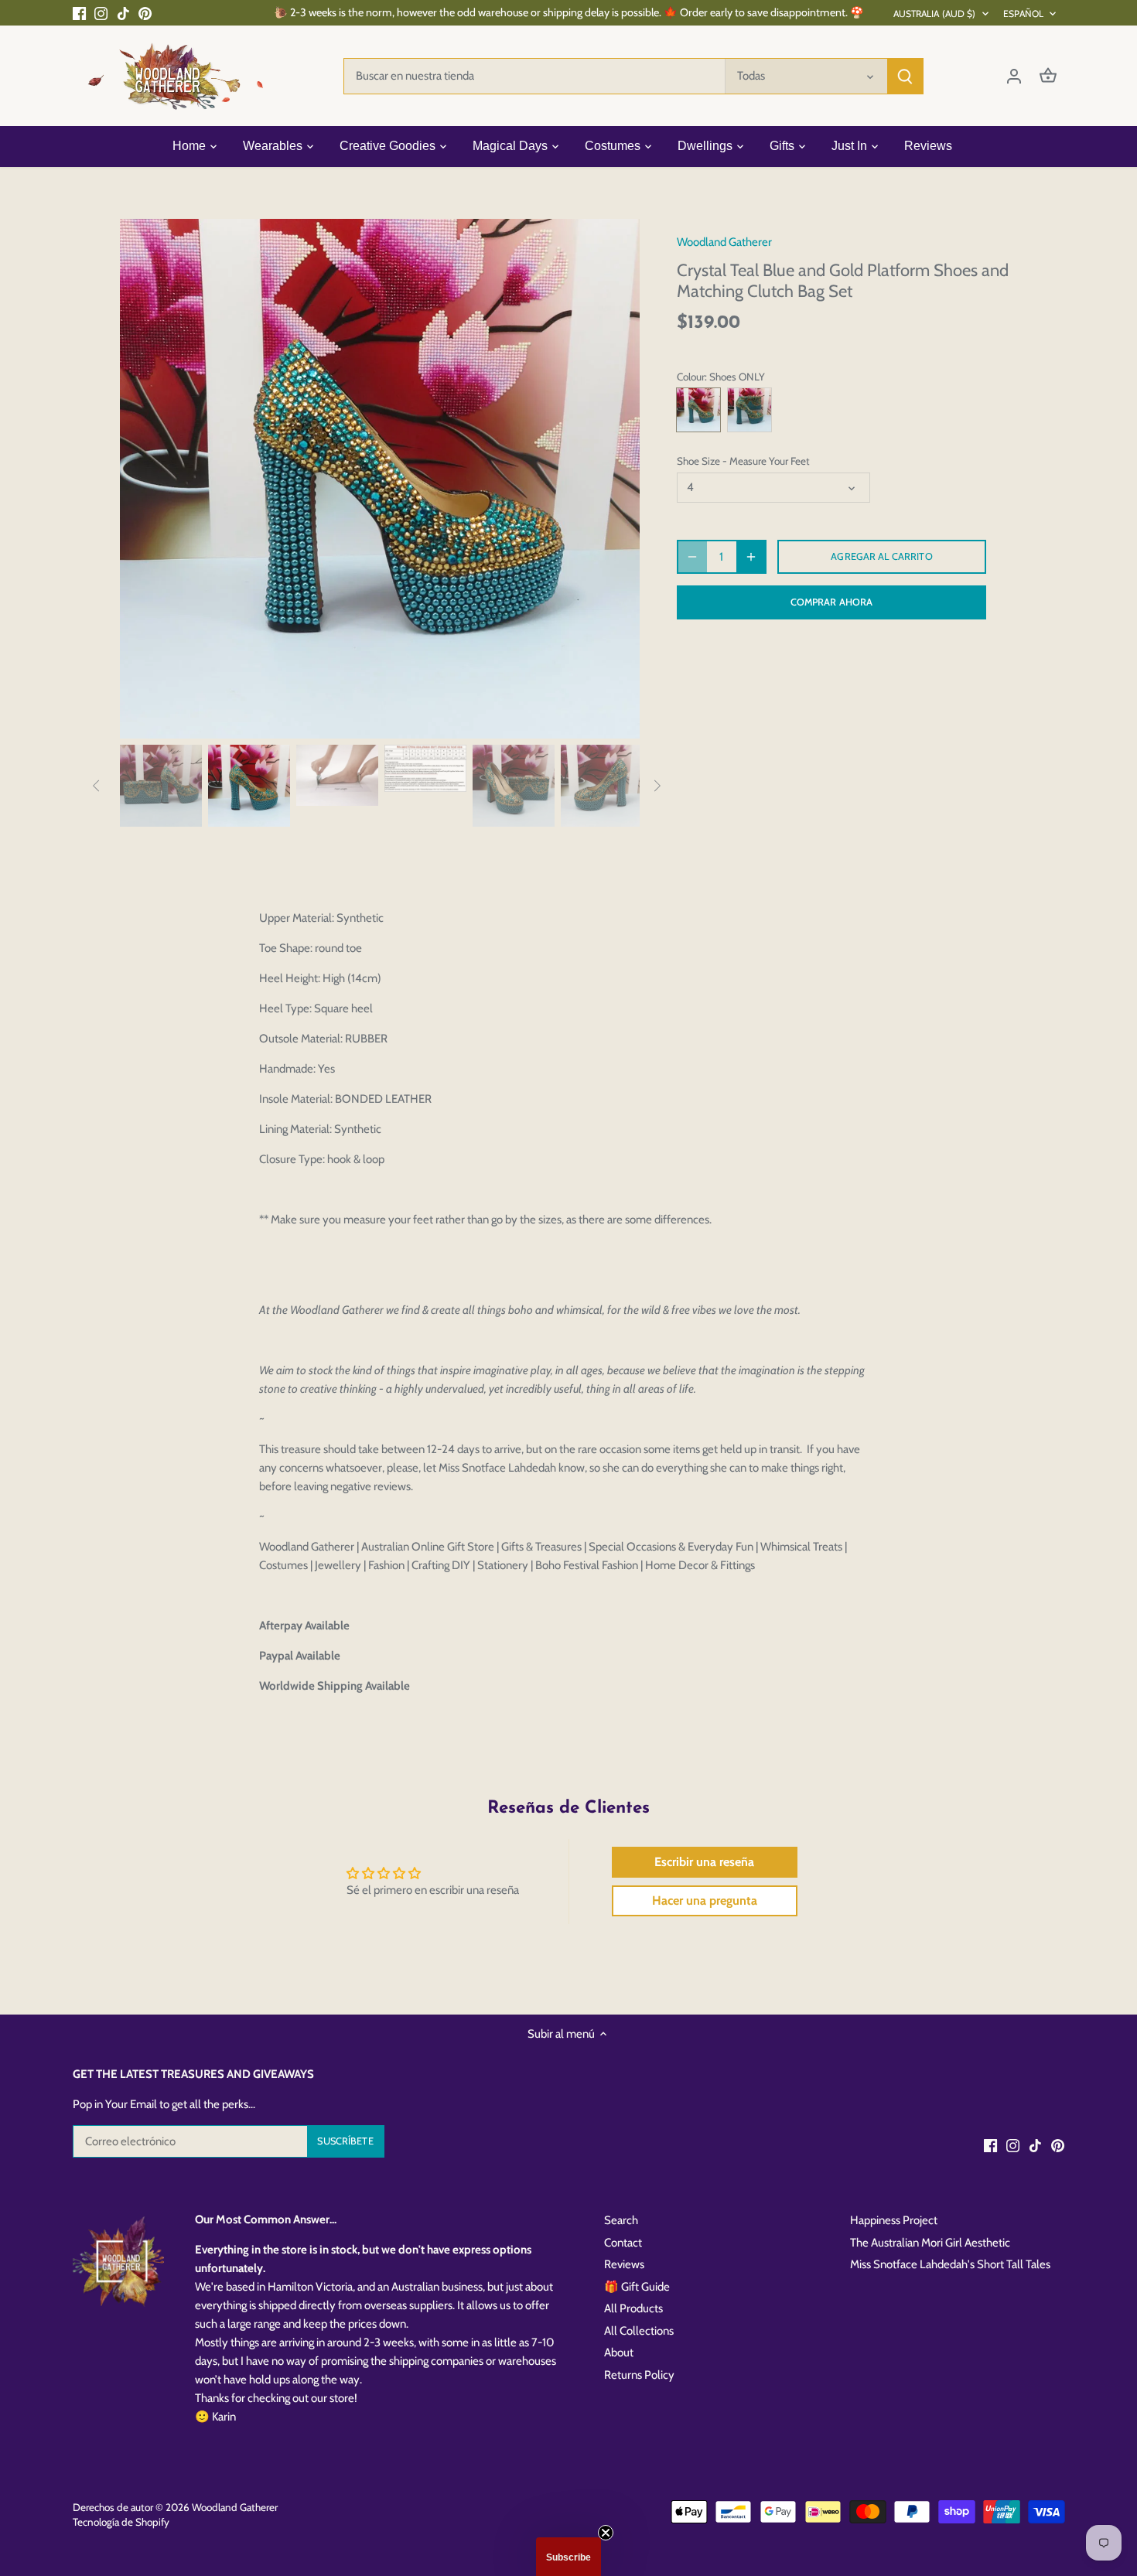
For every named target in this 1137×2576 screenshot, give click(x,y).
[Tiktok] (123, 13)
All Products (633, 2308)
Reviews (624, 2264)
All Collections (639, 2331)
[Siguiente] (616, 479)
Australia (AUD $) (935, 14)
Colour (691, 377)
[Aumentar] (751, 557)
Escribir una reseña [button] (704, 1862)
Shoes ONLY (698, 410)
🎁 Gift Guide (637, 2287)
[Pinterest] (145, 13)
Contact (623, 2243)
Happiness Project (894, 2220)
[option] (380, 479)
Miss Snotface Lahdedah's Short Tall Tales (950, 2264)
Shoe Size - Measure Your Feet (743, 461)
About (619, 2353)
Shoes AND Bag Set (749, 410)
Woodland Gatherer (724, 242)
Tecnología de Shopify (121, 2522)
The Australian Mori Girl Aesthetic (930, 2243)
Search (621, 2220)
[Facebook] (79, 13)
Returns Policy (639, 2375)
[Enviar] (905, 76)
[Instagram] (101, 13)
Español (1024, 14)
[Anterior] (143, 479)
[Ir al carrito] (1048, 76)
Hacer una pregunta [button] (705, 1900)
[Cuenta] (1014, 76)
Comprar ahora (832, 602)
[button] (568, 2557)
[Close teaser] (606, 2533)
